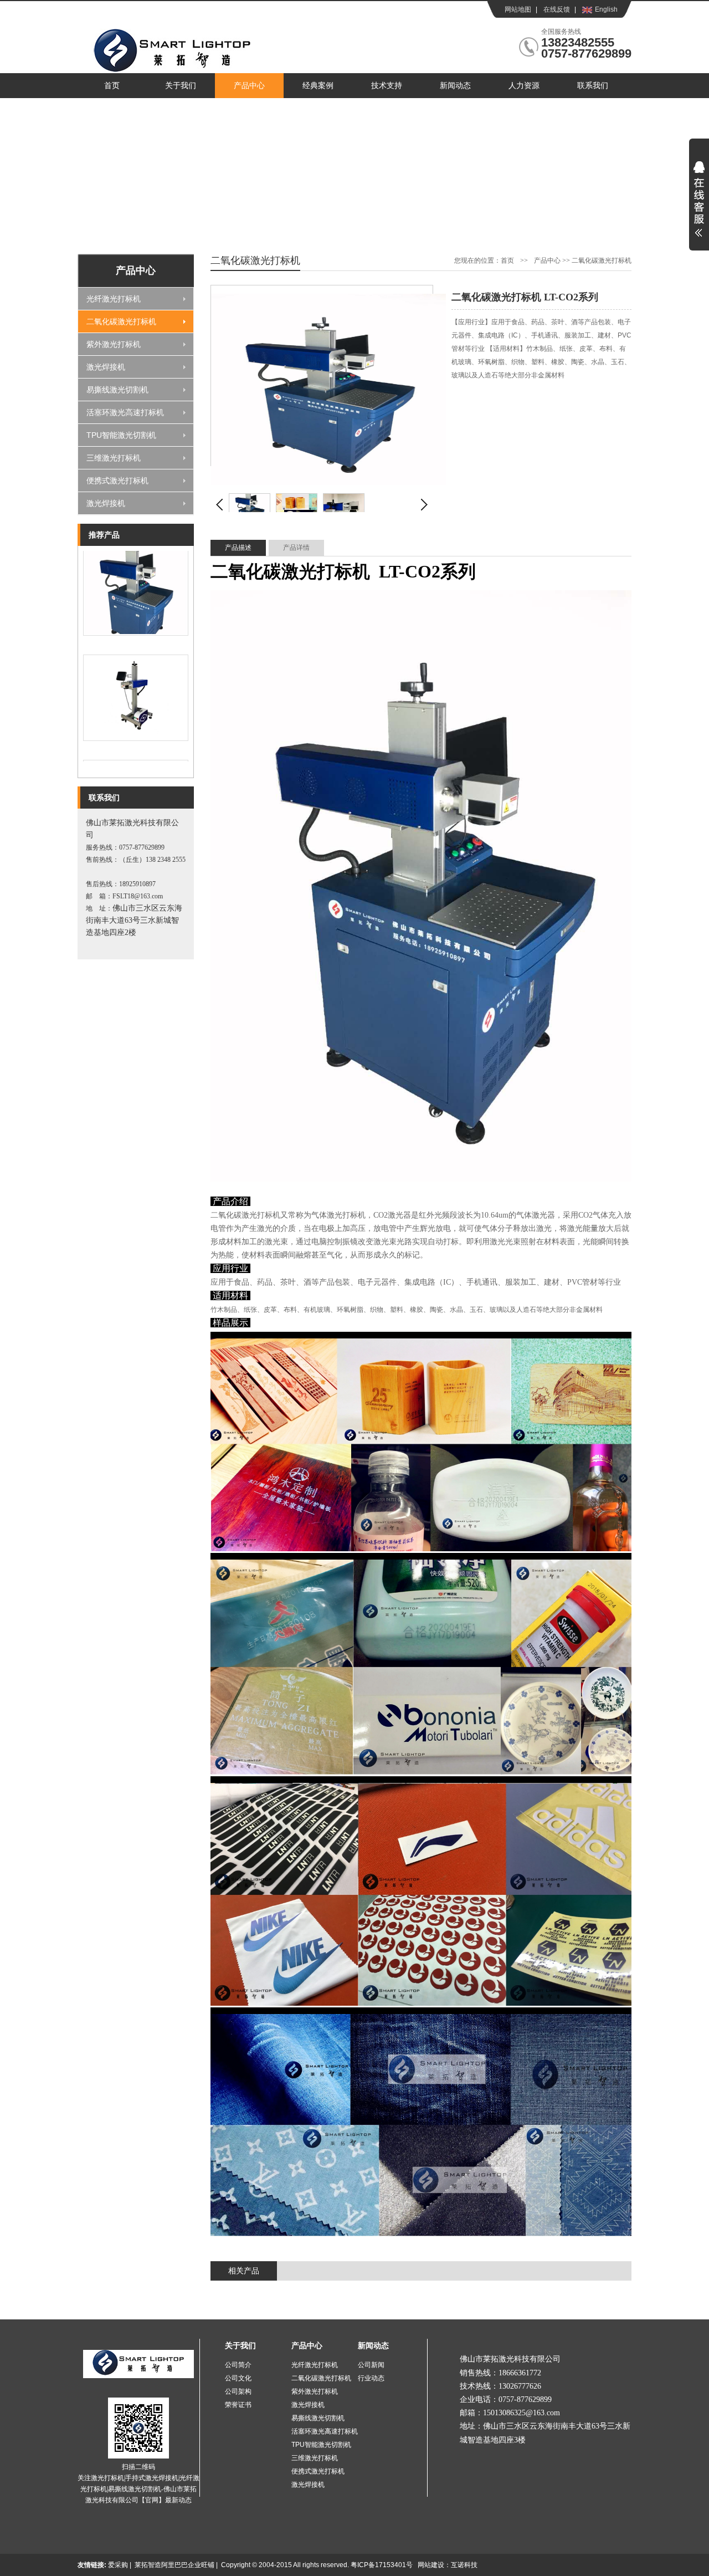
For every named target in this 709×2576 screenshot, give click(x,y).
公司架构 (238, 2391)
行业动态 (371, 2378)
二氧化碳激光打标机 (121, 321)
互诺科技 (464, 2565)
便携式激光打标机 (117, 481)
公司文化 (238, 2378)
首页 (112, 86)
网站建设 (431, 2565)
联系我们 (593, 86)
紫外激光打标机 (114, 344)
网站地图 (518, 9)
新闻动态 (455, 86)
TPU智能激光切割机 (121, 435)
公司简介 (238, 2365)
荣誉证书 (238, 2405)
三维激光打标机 (114, 458)
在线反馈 (557, 9)
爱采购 (118, 2565)
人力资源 (524, 86)
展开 (699, 206)
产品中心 (249, 86)
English (606, 9)
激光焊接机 (106, 367)
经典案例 (318, 86)
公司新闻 (371, 2365)
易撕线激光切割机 (117, 390)
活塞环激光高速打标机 (125, 412)
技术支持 (387, 86)
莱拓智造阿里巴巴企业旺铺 (174, 2565)
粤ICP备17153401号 (382, 2565)
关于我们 (181, 86)
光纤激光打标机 (114, 299)
